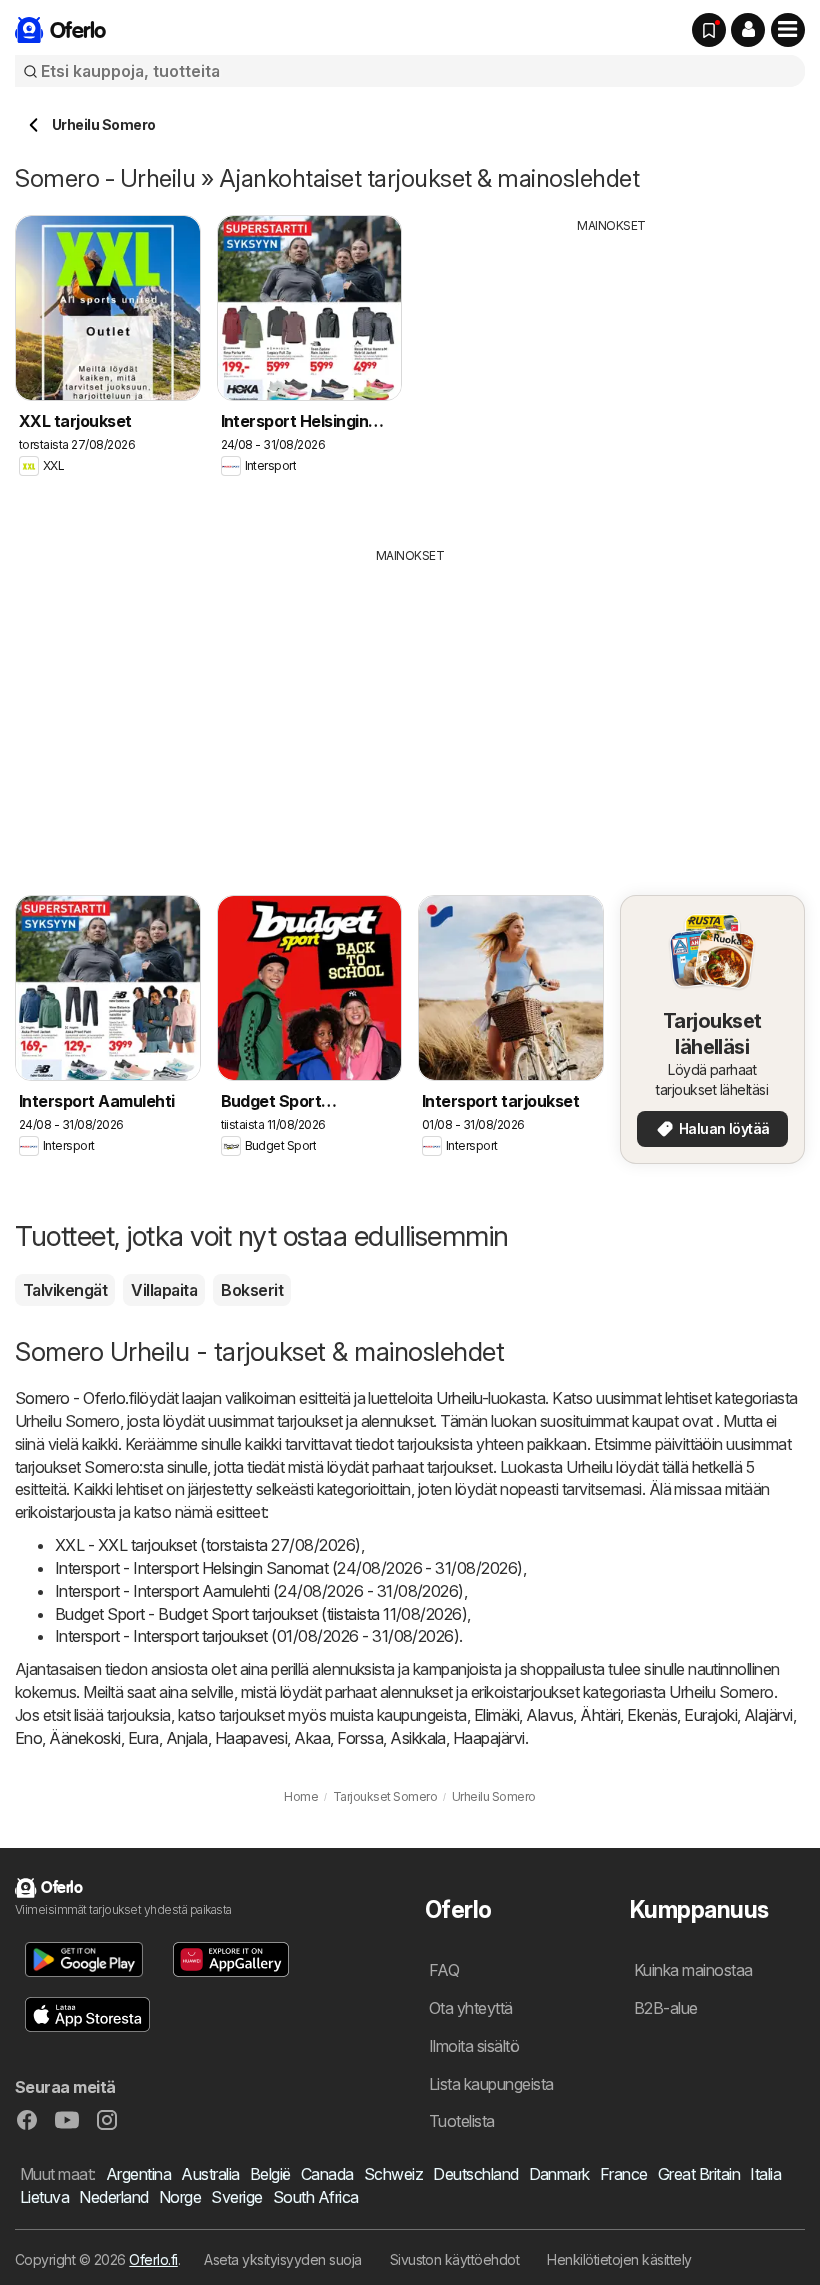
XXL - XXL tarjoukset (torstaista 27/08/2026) (208, 1545)
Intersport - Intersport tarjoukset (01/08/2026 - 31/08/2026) (257, 1636)
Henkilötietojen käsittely (619, 2259)
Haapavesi (251, 1738)
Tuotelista (462, 2121)
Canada (327, 2174)
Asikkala (418, 1738)
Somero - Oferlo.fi (76, 1398)
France (624, 2174)
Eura (143, 1738)
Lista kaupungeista (491, 2084)
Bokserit (252, 1290)
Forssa (360, 1738)
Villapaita (164, 1290)
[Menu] (788, 30)
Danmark (559, 2174)
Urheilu (458, 1398)
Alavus (549, 1715)
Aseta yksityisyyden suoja (282, 2259)
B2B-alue (666, 2008)
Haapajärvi (489, 1738)
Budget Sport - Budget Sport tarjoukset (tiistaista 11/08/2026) (261, 1614)
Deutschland (475, 2174)
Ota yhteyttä (471, 2008)
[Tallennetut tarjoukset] (709, 30)
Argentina (138, 2174)
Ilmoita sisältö (474, 2046)
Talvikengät (65, 1290)
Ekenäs (652, 1715)
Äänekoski (84, 1738)
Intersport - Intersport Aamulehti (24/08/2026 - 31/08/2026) (259, 1591)
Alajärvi (768, 1715)
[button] (748, 30)
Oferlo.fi (153, 2259)
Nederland (113, 2197)
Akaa (312, 1738)
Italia (765, 2174)
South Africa (316, 2197)
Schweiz (393, 2174)
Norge (180, 2197)
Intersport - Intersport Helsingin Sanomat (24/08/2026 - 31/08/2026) (289, 1568)
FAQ (444, 1970)
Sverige (236, 2197)
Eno (28, 1738)
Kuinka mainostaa (693, 1970)
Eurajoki (710, 1715)
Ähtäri (600, 1715)
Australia (210, 2174)
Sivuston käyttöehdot (455, 2259)
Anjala (187, 1738)
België (270, 2174)
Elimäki (496, 1715)
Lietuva (44, 2197)
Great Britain (699, 2174)
